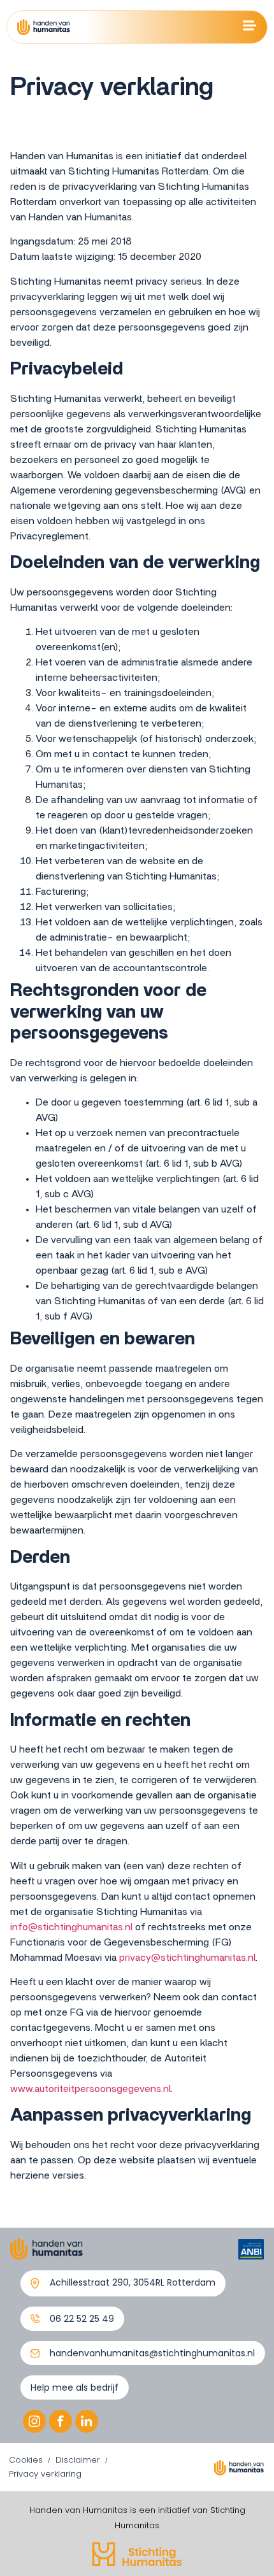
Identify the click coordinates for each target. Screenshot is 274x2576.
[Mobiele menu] (250, 25)
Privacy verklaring (45, 2474)
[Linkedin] (87, 2421)
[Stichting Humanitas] (137, 2554)
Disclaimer (78, 2460)
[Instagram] (34, 2421)
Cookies (26, 2460)
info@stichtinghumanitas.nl (71, 1927)
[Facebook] (61, 2421)
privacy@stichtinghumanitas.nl (187, 1958)
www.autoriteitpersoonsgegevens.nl (90, 2089)
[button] (123, 2283)
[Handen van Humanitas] (44, 27)
